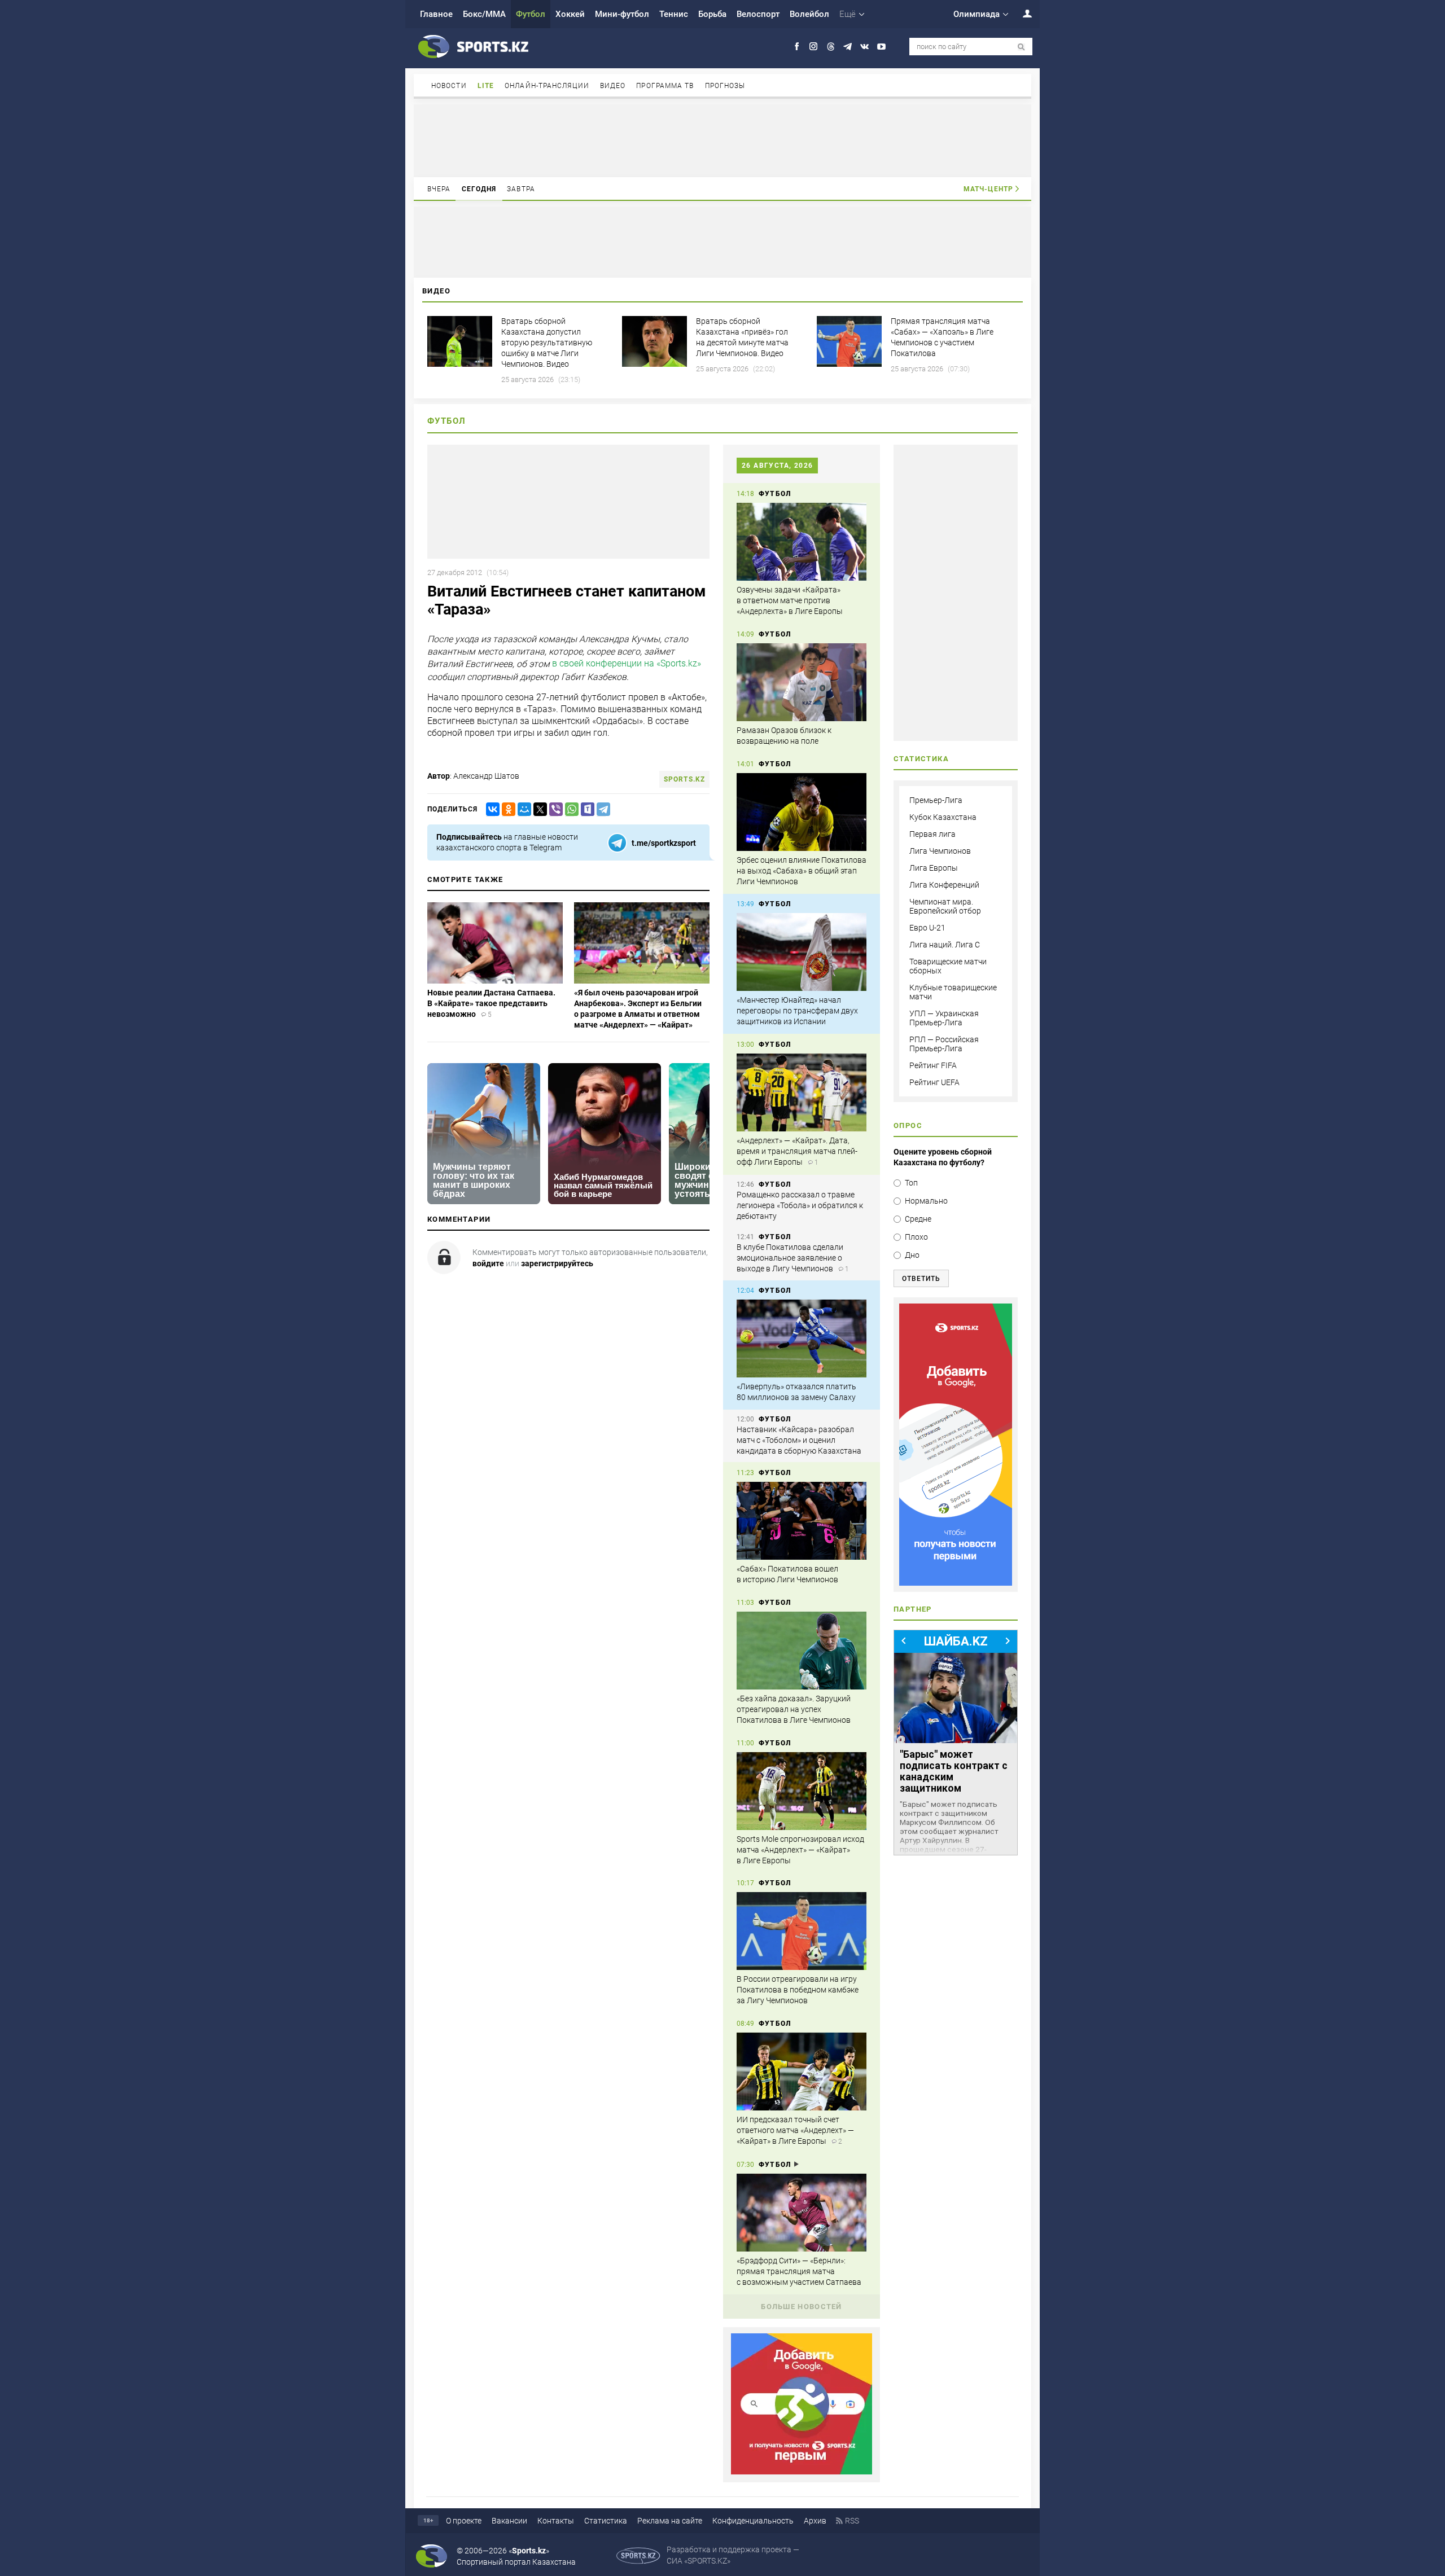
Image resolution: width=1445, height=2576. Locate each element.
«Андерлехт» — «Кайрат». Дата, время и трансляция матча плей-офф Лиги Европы (797, 1151)
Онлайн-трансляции (547, 86)
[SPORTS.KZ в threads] (831, 47)
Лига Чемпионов (940, 851)
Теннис (674, 14)
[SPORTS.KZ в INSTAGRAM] (814, 47)
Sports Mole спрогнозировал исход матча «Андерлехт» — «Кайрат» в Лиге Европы (800, 1850)
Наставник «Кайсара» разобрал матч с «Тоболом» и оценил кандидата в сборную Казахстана (799, 1440)
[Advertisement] (722, 140)
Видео (613, 86)
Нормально (926, 1201)
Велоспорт (758, 14)
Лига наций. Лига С (945, 945)
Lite (486, 86)
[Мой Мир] (522, 809)
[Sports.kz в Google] (802, 2472)
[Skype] (585, 809)
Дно (912, 1255)
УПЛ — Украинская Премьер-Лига (944, 1018)
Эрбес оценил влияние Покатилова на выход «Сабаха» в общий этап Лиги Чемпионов (802, 871)
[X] (538, 809)
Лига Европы (934, 868)
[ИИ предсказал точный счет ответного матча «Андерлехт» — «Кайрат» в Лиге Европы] (802, 2072)
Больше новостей (802, 2307)
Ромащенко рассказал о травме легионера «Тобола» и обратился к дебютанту (800, 1205)
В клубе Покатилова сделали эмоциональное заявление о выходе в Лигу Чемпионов (790, 1258)
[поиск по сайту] (1021, 47)
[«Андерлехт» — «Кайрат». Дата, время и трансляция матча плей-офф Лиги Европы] (802, 1092)
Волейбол (809, 14)
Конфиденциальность (753, 2521)
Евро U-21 (927, 928)
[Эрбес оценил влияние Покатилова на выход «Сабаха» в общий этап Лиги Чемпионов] (802, 812)
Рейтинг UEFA (934, 1082)
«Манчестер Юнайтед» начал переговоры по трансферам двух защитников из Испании (797, 1011)
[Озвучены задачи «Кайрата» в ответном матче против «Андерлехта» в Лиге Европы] (802, 542)
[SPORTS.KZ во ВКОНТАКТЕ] (864, 47)
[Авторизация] (1021, 13)
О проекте (464, 2521)
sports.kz (684, 779)
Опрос (908, 1125)
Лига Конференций (944, 885)
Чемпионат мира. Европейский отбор (945, 906)
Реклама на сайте (670, 2521)
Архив (815, 2521)
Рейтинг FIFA (933, 1065)
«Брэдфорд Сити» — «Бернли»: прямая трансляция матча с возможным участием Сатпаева (799, 2271)
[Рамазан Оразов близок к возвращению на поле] (802, 682)
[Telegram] (601, 809)
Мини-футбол (622, 14)
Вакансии (509, 2521)
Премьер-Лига (936, 800)
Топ (911, 1183)
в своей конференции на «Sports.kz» (627, 663)
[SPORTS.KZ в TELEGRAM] (848, 47)
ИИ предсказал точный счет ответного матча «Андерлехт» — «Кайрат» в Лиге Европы (795, 2130)
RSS (852, 2521)
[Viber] (554, 809)
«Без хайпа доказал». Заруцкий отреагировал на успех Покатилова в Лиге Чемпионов (794, 1709)
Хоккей (570, 14)
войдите (488, 1263)
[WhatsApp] (570, 809)
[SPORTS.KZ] (956, 1445)
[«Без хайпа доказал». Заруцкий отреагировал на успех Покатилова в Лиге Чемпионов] (802, 1651)
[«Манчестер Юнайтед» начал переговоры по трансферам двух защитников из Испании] (802, 952)
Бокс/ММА (484, 14)
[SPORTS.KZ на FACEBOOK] (797, 47)
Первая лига (932, 834)
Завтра (521, 189)
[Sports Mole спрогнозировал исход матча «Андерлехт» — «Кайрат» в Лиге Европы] (802, 1791)
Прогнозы (725, 86)
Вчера (439, 189)
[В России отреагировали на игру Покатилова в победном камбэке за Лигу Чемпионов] (802, 1931)
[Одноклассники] (506, 809)
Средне (918, 1219)
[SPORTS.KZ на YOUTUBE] (881, 47)
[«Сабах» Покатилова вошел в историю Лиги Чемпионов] (802, 1521)
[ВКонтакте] (491, 809)
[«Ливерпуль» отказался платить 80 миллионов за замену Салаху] (802, 1339)
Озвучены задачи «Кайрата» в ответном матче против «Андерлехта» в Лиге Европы (790, 600)
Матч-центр (988, 189)
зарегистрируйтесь (557, 1263)
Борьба (712, 14)
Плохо (916, 1237)
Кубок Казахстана (943, 817)
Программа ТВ (665, 86)
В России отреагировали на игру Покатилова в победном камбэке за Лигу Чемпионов (798, 1990)
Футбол (531, 14)
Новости (449, 86)
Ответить (921, 1279)
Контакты (556, 2521)
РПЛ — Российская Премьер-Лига (944, 1044)
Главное (436, 14)
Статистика (606, 2521)
